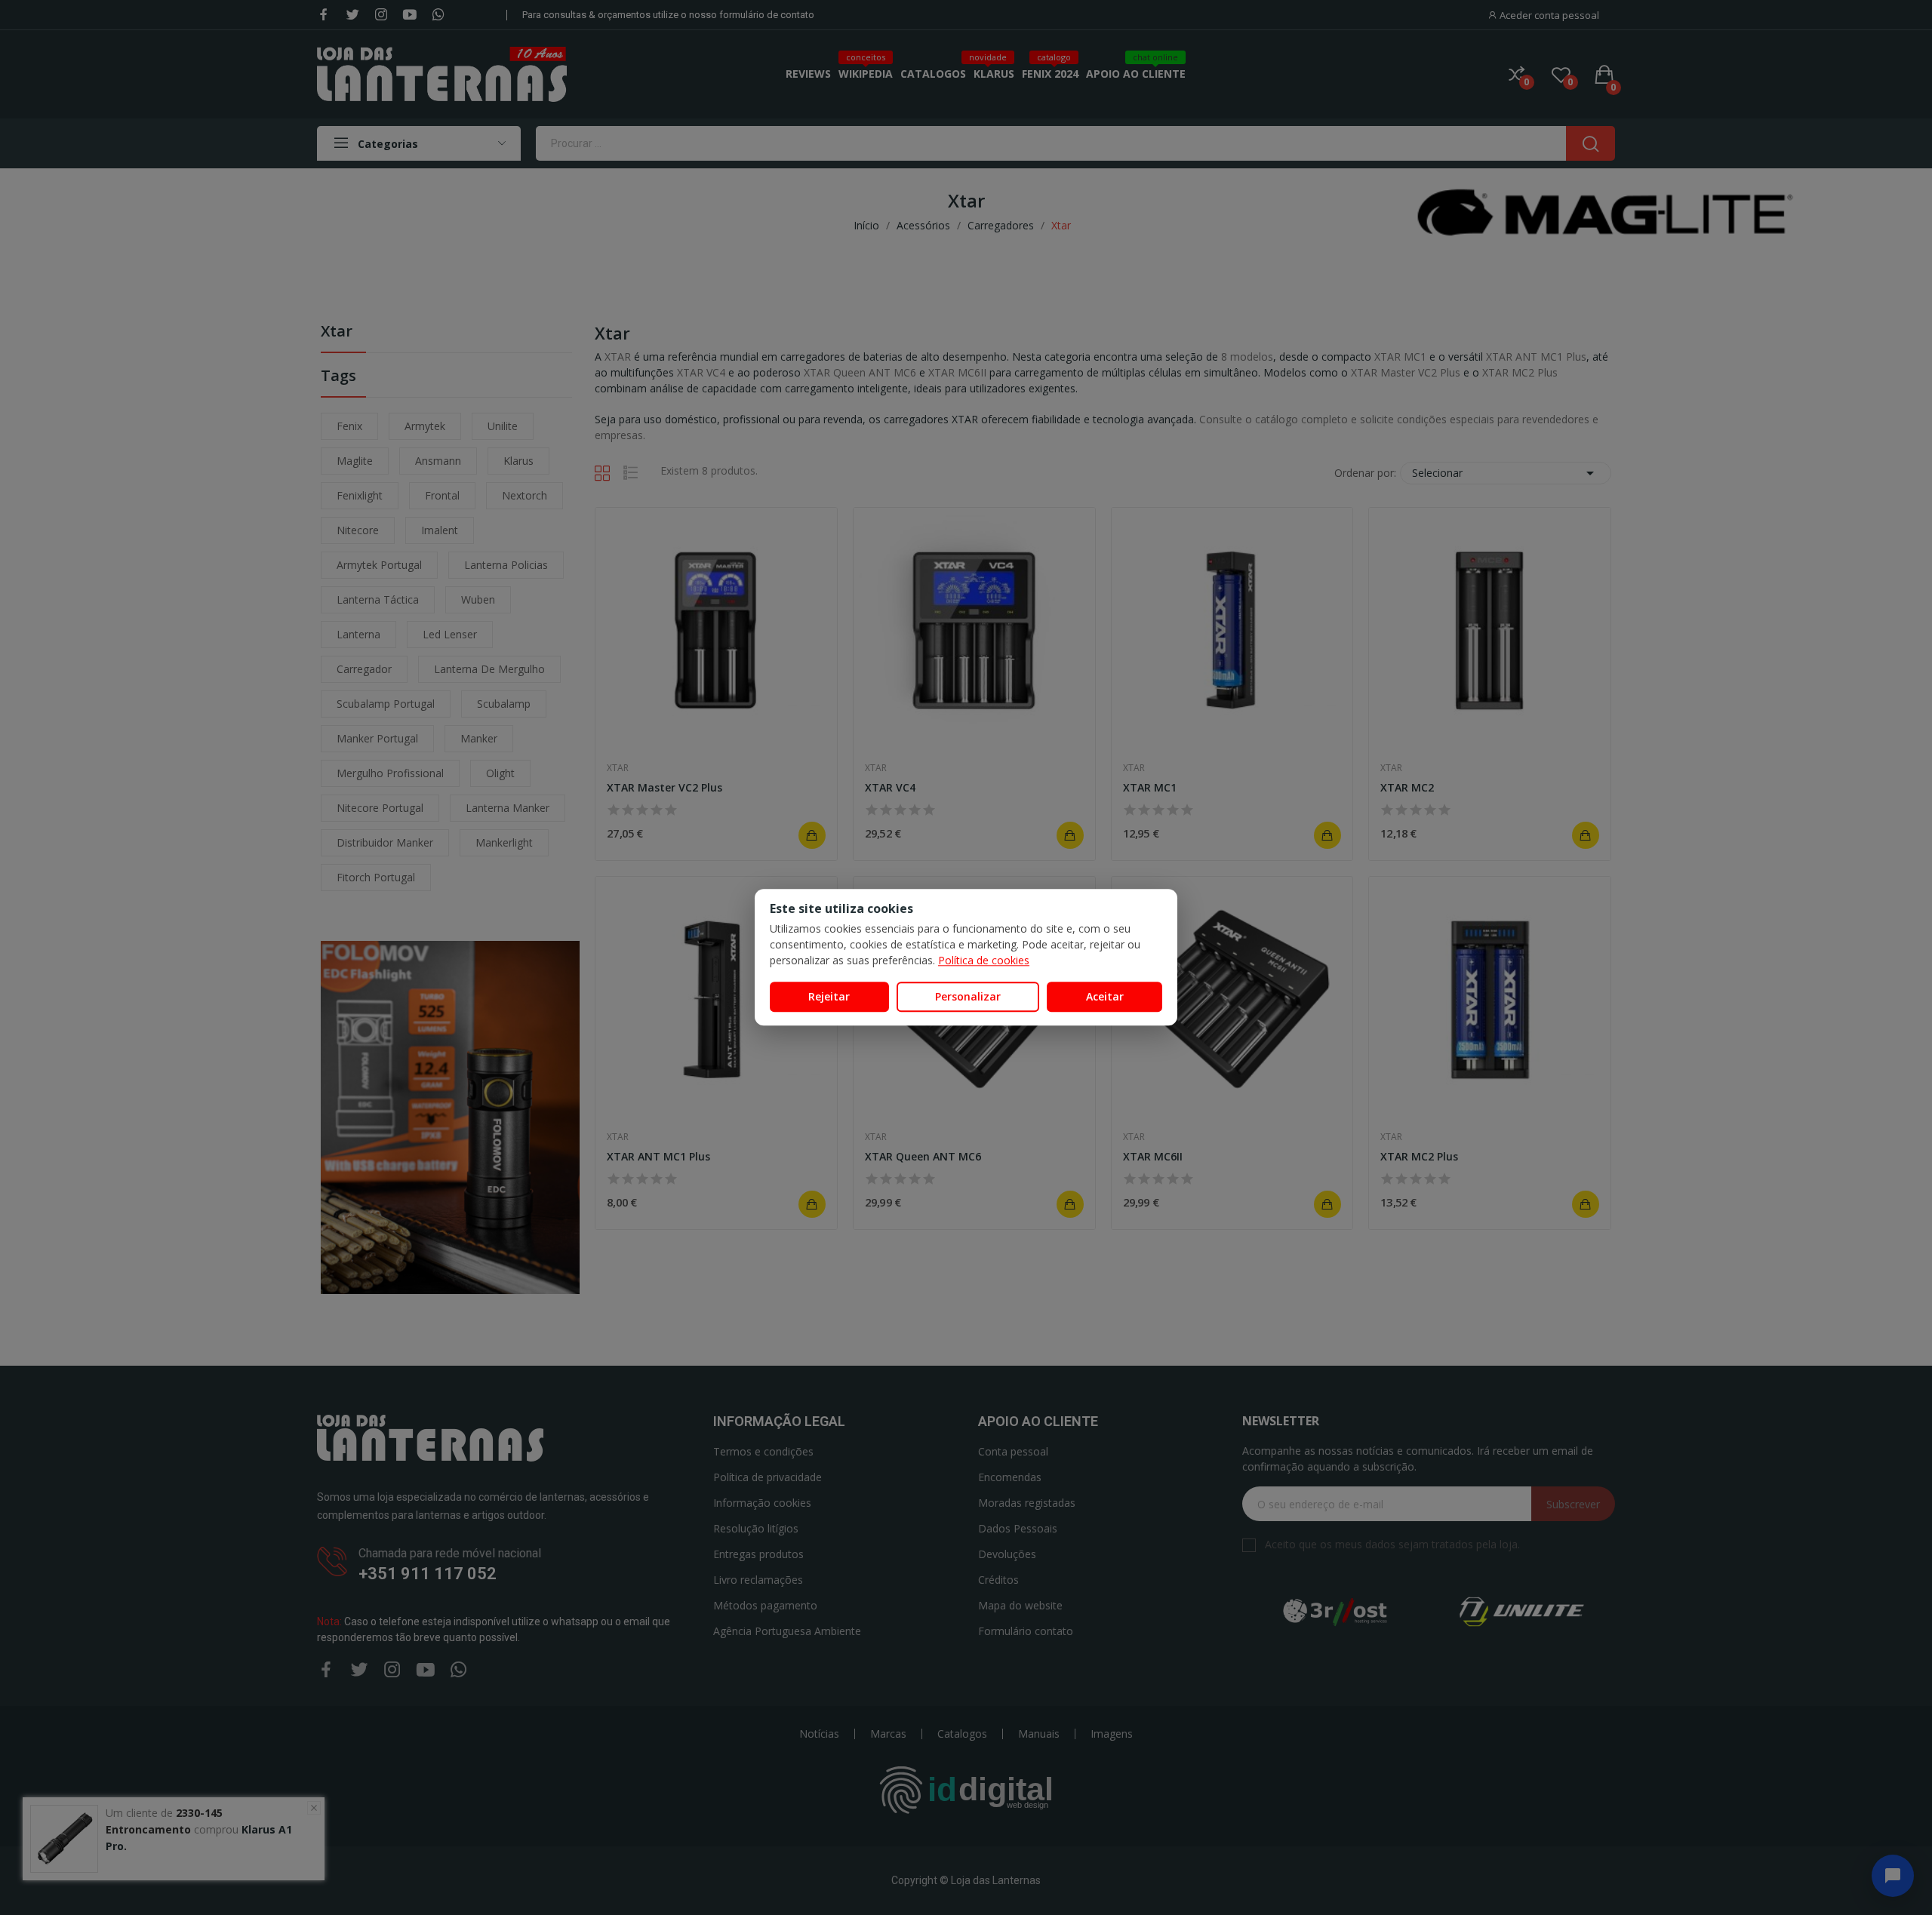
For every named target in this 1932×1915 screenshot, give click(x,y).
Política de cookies (984, 960)
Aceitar (1105, 996)
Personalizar (968, 996)
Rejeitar (829, 996)
